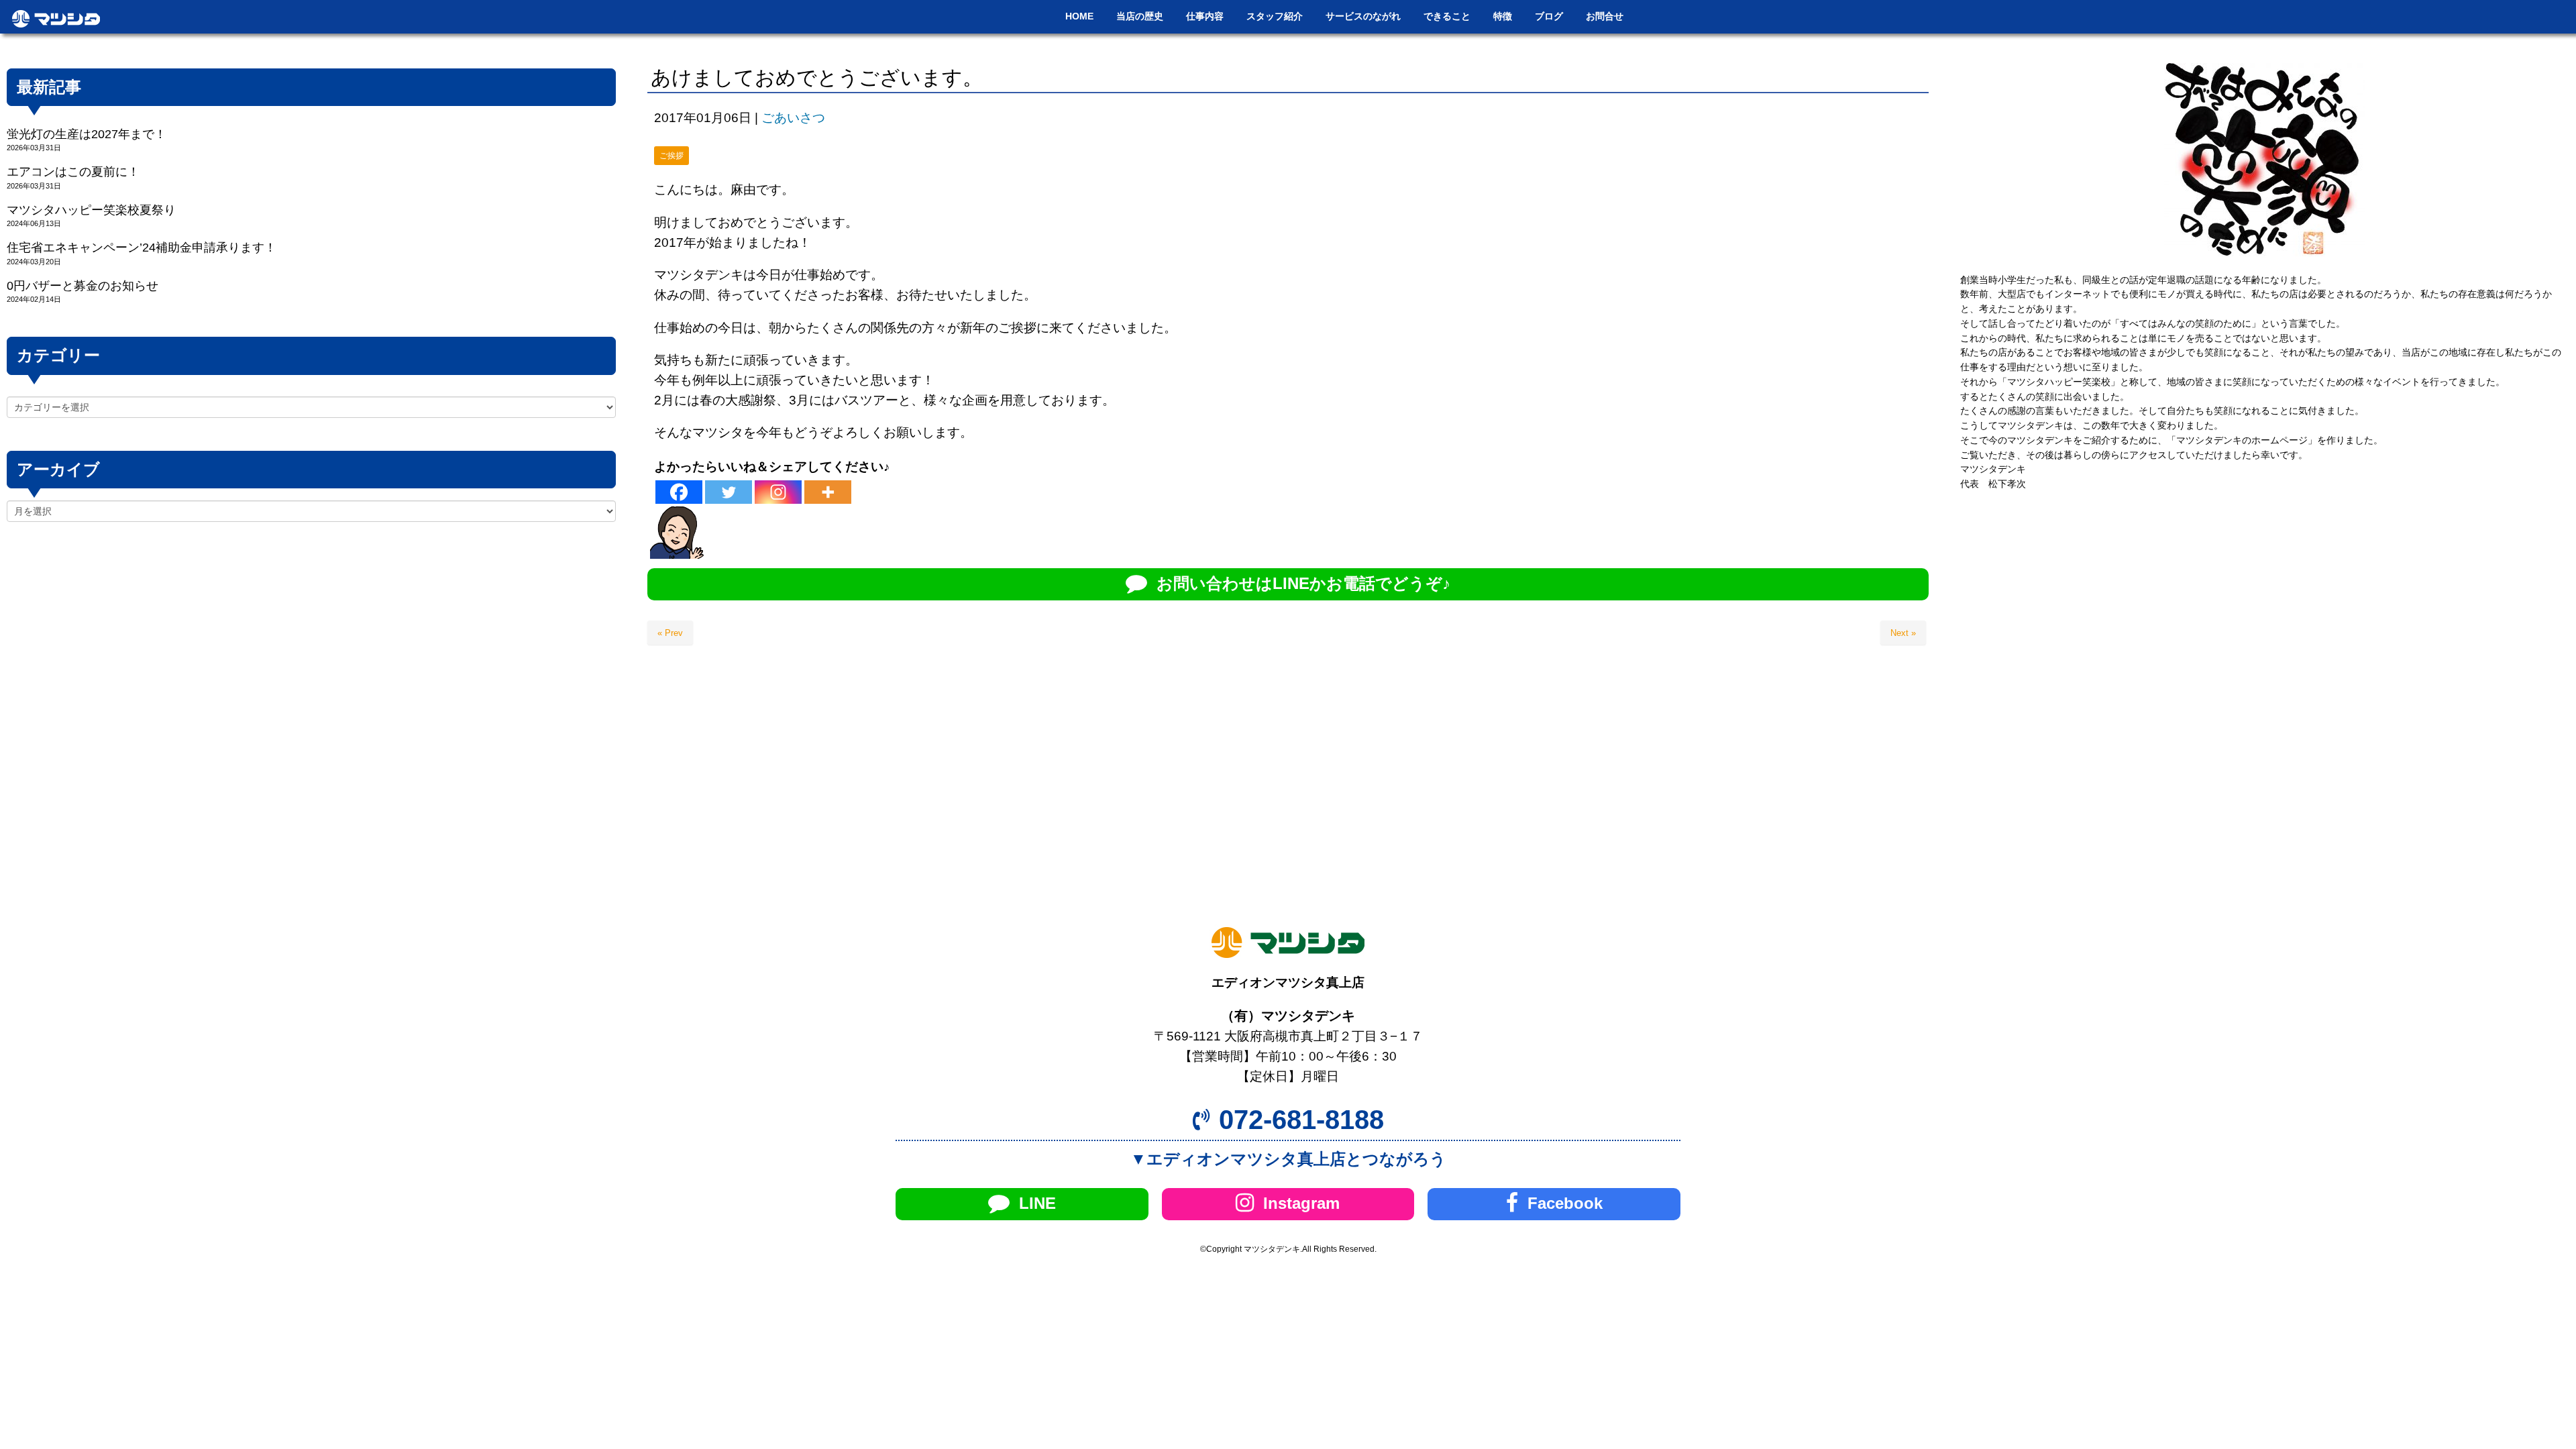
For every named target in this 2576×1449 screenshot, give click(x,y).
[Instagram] (778, 492)
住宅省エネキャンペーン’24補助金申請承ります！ (142, 248)
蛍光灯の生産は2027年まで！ (87, 134)
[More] (828, 492)
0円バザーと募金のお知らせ (83, 286)
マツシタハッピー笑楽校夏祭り (91, 210)
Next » (1903, 633)
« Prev (670, 633)
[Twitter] (729, 492)
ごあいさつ (793, 118)
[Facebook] (679, 492)
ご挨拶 (672, 156)
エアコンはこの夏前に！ (73, 172)
